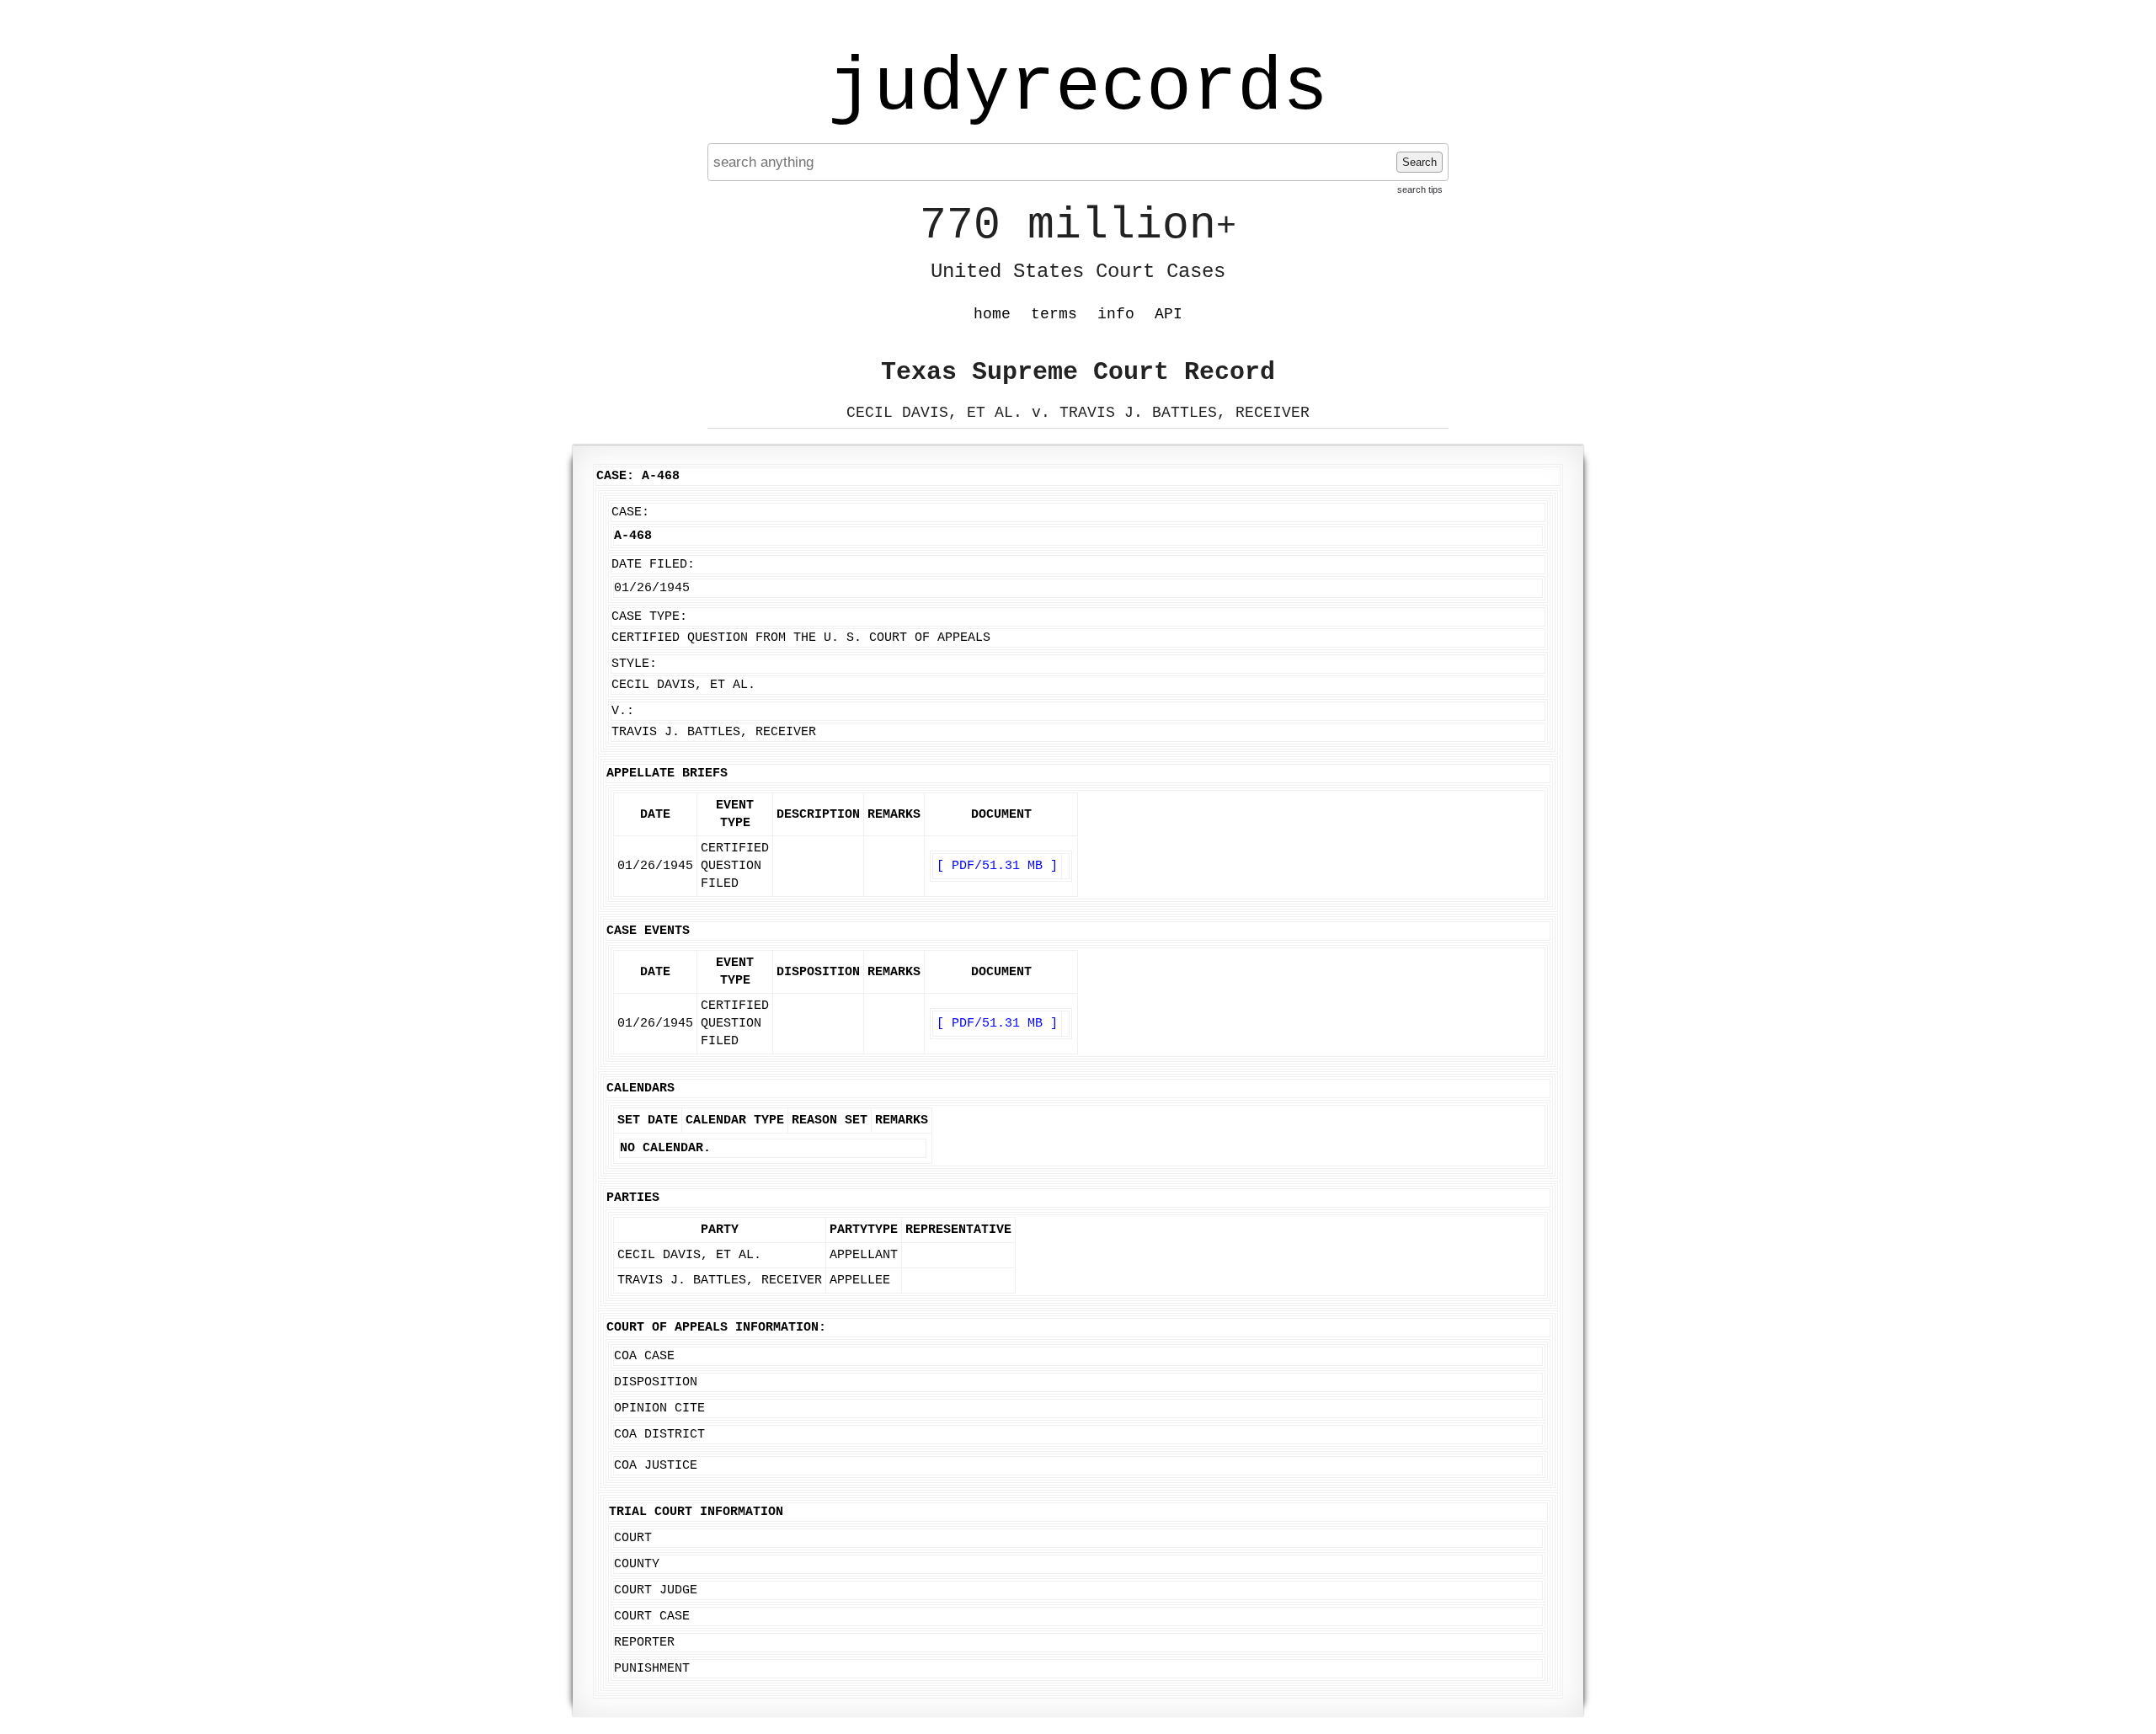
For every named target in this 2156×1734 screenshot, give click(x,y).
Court (633, 1538)
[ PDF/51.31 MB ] (997, 866)
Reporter (644, 1643)
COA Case (644, 1356)
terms (1054, 314)
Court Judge (656, 1590)
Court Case (652, 1617)
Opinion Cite (659, 1409)
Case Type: (649, 617)
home (992, 314)
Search (1420, 162)
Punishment (652, 1669)
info (1116, 314)
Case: (630, 512)
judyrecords (1078, 88)
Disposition (656, 1382)
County (637, 1564)
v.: (623, 711)
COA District (659, 1435)
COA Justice (656, 1466)
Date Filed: (653, 565)
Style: (634, 664)
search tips (1420, 189)
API (1169, 314)
